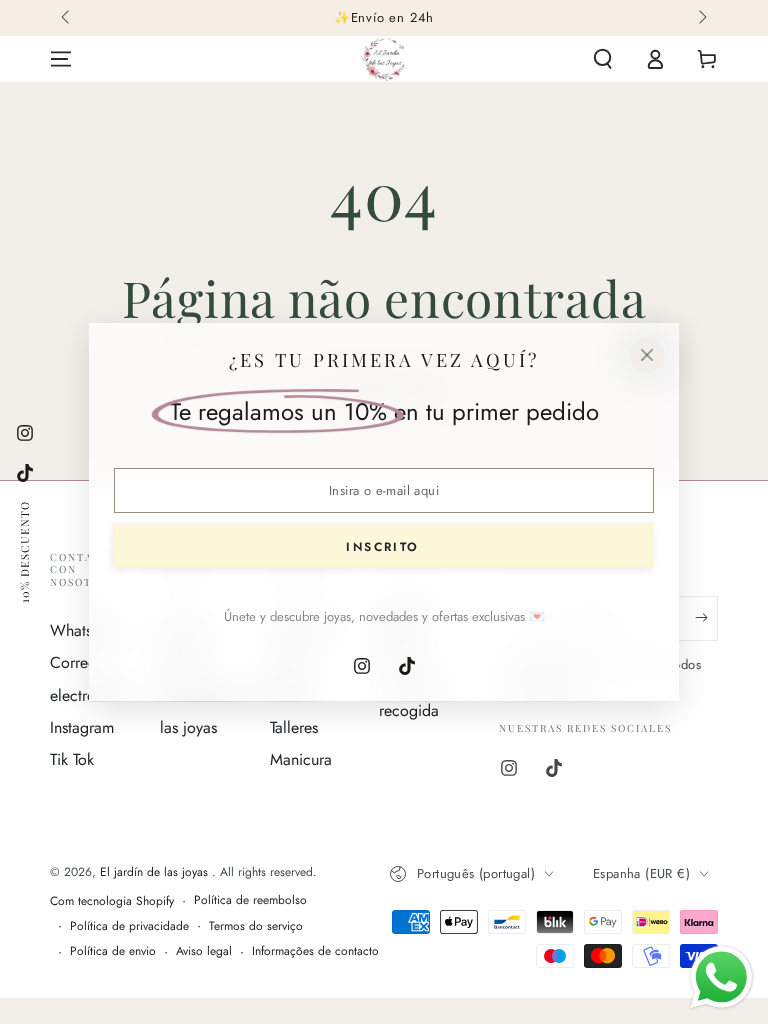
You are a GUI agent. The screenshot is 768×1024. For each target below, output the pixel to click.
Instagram (82, 727)
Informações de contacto (315, 951)
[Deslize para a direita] (701, 18)
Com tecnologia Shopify (112, 901)
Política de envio (113, 951)
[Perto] (647, 355)
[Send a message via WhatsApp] (721, 977)
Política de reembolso (250, 900)
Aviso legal (204, 951)
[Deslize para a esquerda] (67, 18)
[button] (603, 59)
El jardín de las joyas (156, 872)
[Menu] (61, 59)
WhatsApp (85, 630)
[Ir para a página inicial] (384, 59)
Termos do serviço (256, 926)
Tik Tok (72, 759)
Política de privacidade (129, 926)
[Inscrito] (706, 618)
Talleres (294, 727)
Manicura (301, 759)
